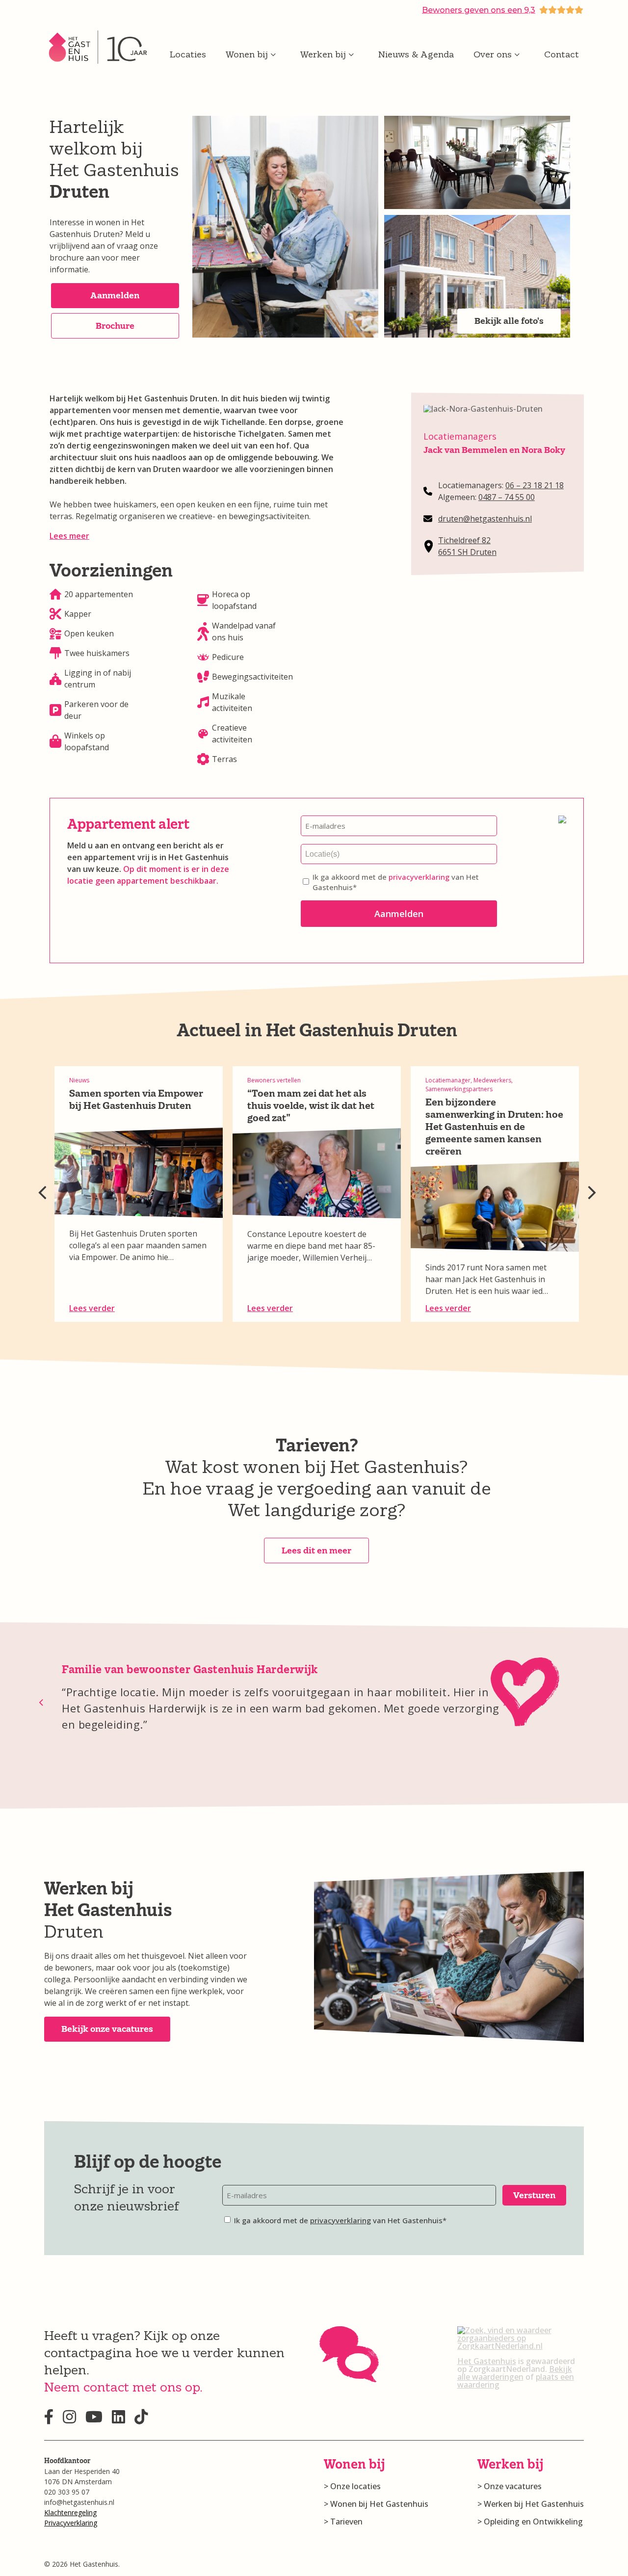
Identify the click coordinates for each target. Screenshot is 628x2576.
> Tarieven (343, 2522)
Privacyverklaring (71, 2523)
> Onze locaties (352, 2486)
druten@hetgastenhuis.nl (485, 519)
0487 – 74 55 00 (507, 497)
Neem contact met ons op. (123, 2387)
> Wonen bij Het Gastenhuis (376, 2504)
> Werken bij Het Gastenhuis (531, 2504)
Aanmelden (399, 914)
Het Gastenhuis (487, 2361)
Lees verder (92, 1308)
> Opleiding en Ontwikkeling (530, 2522)
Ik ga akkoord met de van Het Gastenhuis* (396, 882)
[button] (115, 296)
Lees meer (69, 536)
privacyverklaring (419, 877)
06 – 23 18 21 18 (535, 485)
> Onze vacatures (510, 2486)
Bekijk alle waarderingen (515, 2373)
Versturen (534, 2195)
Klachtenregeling (70, 2512)
